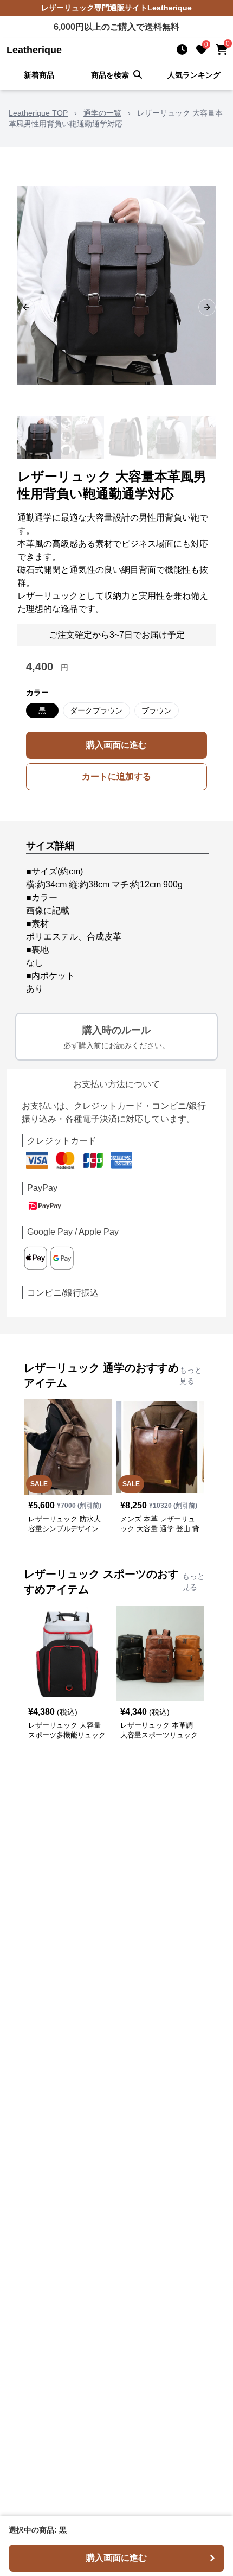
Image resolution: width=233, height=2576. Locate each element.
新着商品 (39, 75)
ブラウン (157, 710)
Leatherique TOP (38, 113)
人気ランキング (194, 75)
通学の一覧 (102, 113)
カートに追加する (116, 776)
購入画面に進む (116, 745)
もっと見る (191, 1375)
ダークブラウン (96, 710)
